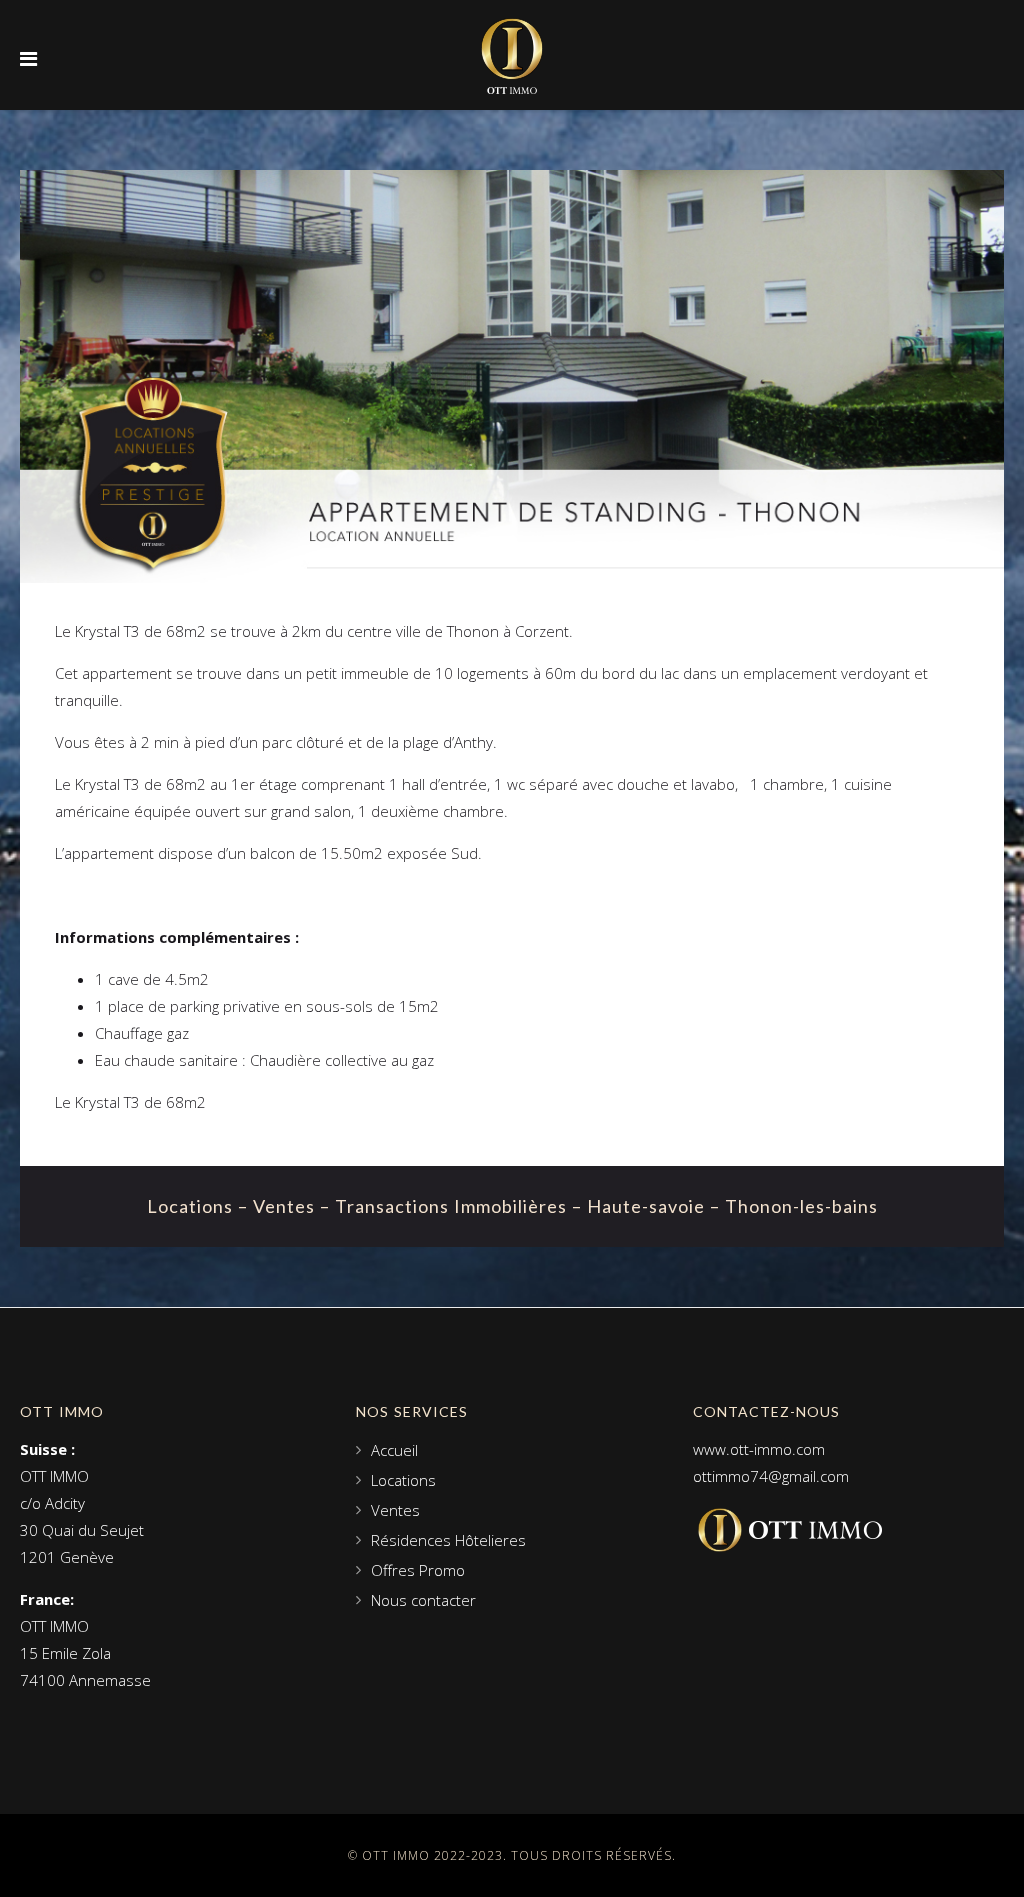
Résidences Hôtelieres (448, 1540)
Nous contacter (423, 1600)
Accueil (394, 1450)
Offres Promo (418, 1570)
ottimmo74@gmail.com (771, 1476)
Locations (403, 1480)
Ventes (395, 1510)
